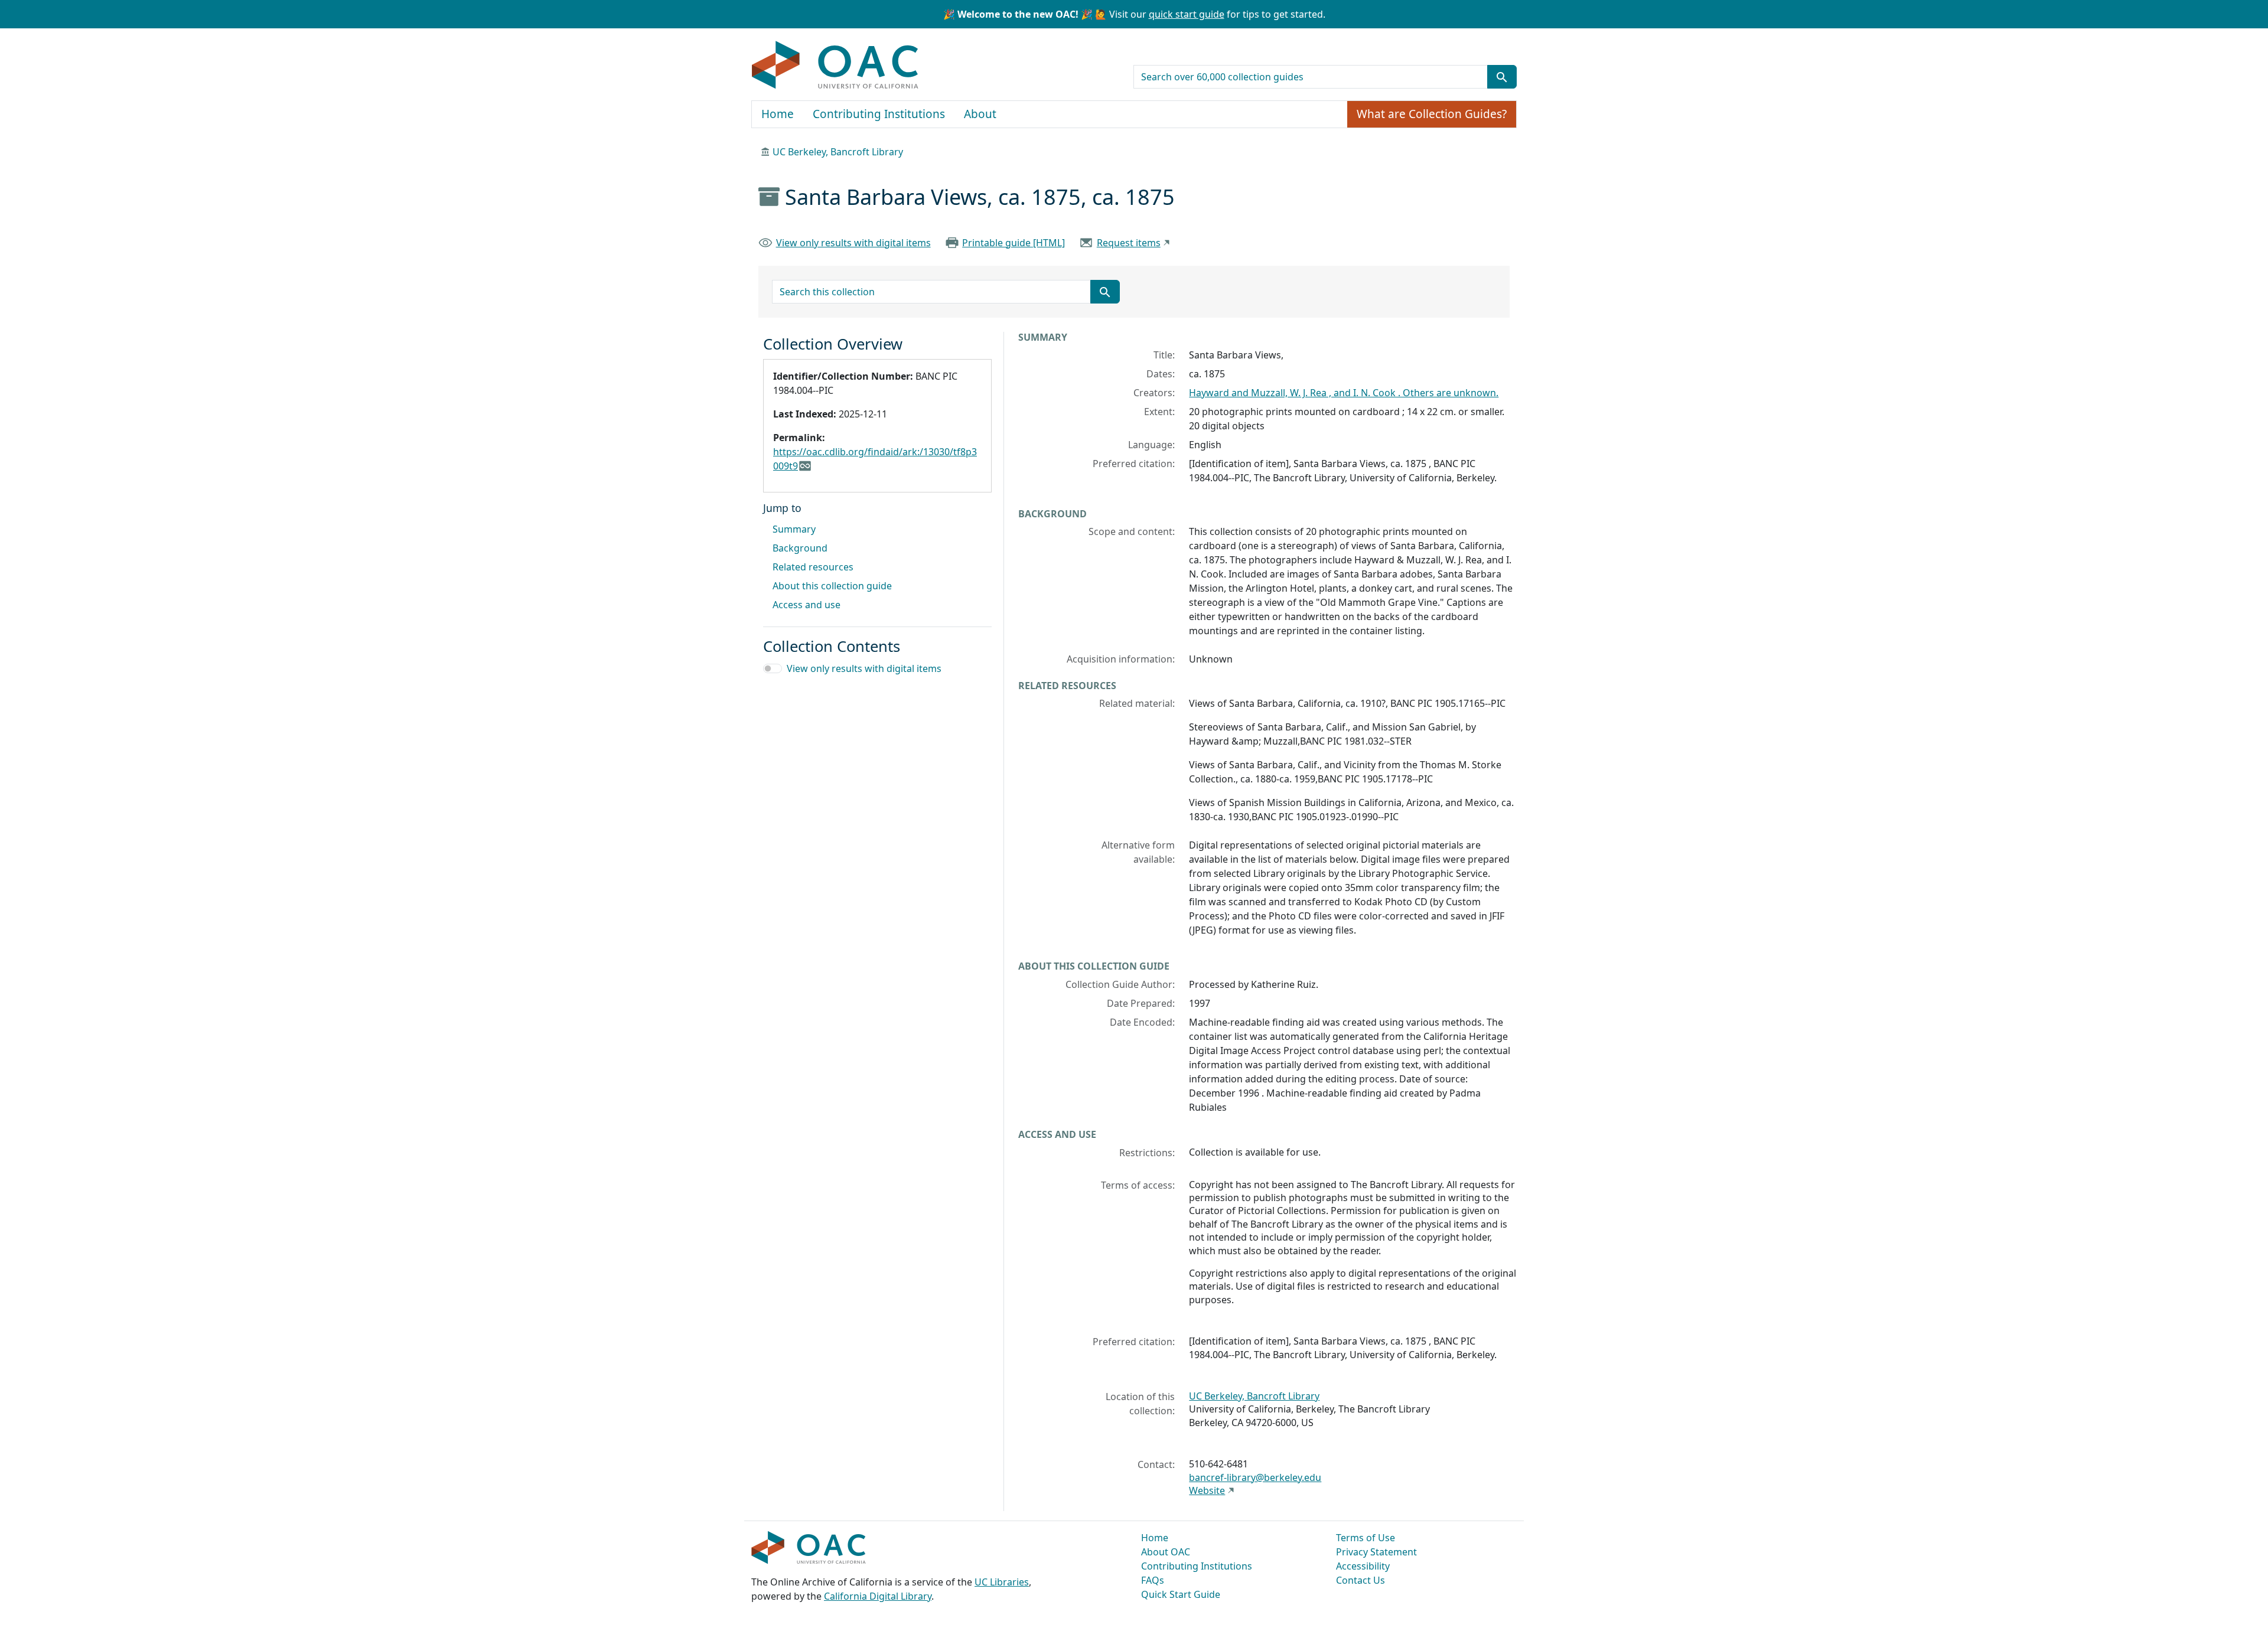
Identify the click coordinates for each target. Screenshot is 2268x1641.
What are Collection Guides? (1432, 114)
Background (800, 548)
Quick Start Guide (1181, 1594)
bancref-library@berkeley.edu (1255, 1477)
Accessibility (1363, 1566)
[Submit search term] (1502, 77)
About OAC (1166, 1552)
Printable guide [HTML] (1014, 243)
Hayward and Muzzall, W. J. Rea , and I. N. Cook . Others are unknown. (1344, 393)
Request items (1129, 243)
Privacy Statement (1376, 1552)
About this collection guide (832, 586)
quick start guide (1187, 14)
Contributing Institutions (879, 114)
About (980, 114)
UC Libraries (1002, 1582)
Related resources (813, 567)
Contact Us (1361, 1580)
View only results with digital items (853, 243)
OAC (835, 66)
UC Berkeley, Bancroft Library (838, 152)
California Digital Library (878, 1596)
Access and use (806, 605)
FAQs (1153, 1580)
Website (1207, 1490)
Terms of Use (1366, 1538)
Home (778, 114)
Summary (794, 529)
